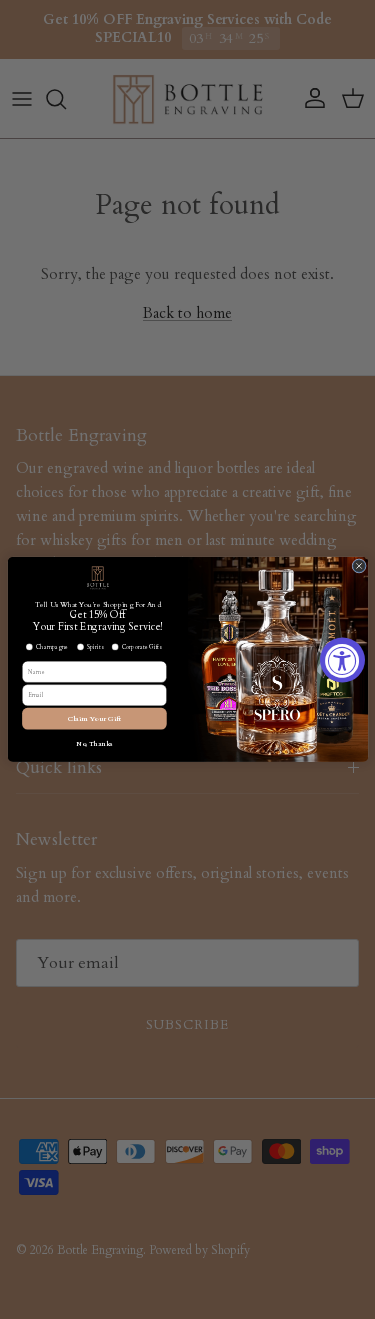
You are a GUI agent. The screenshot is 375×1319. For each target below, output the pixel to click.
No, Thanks (94, 743)
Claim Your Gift (93, 719)
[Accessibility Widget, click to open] (342, 659)
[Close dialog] (358, 566)
